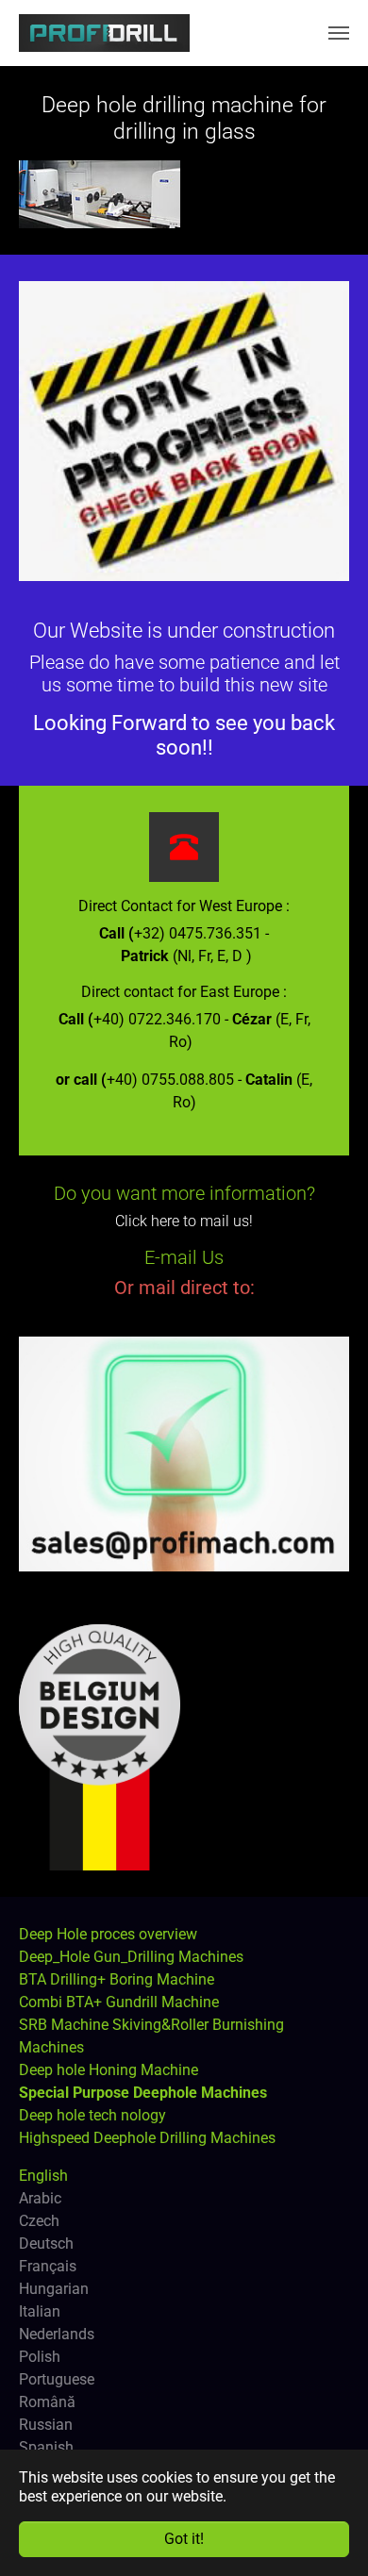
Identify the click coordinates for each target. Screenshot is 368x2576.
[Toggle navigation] (339, 33)
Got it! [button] (184, 2539)
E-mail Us (184, 1257)
